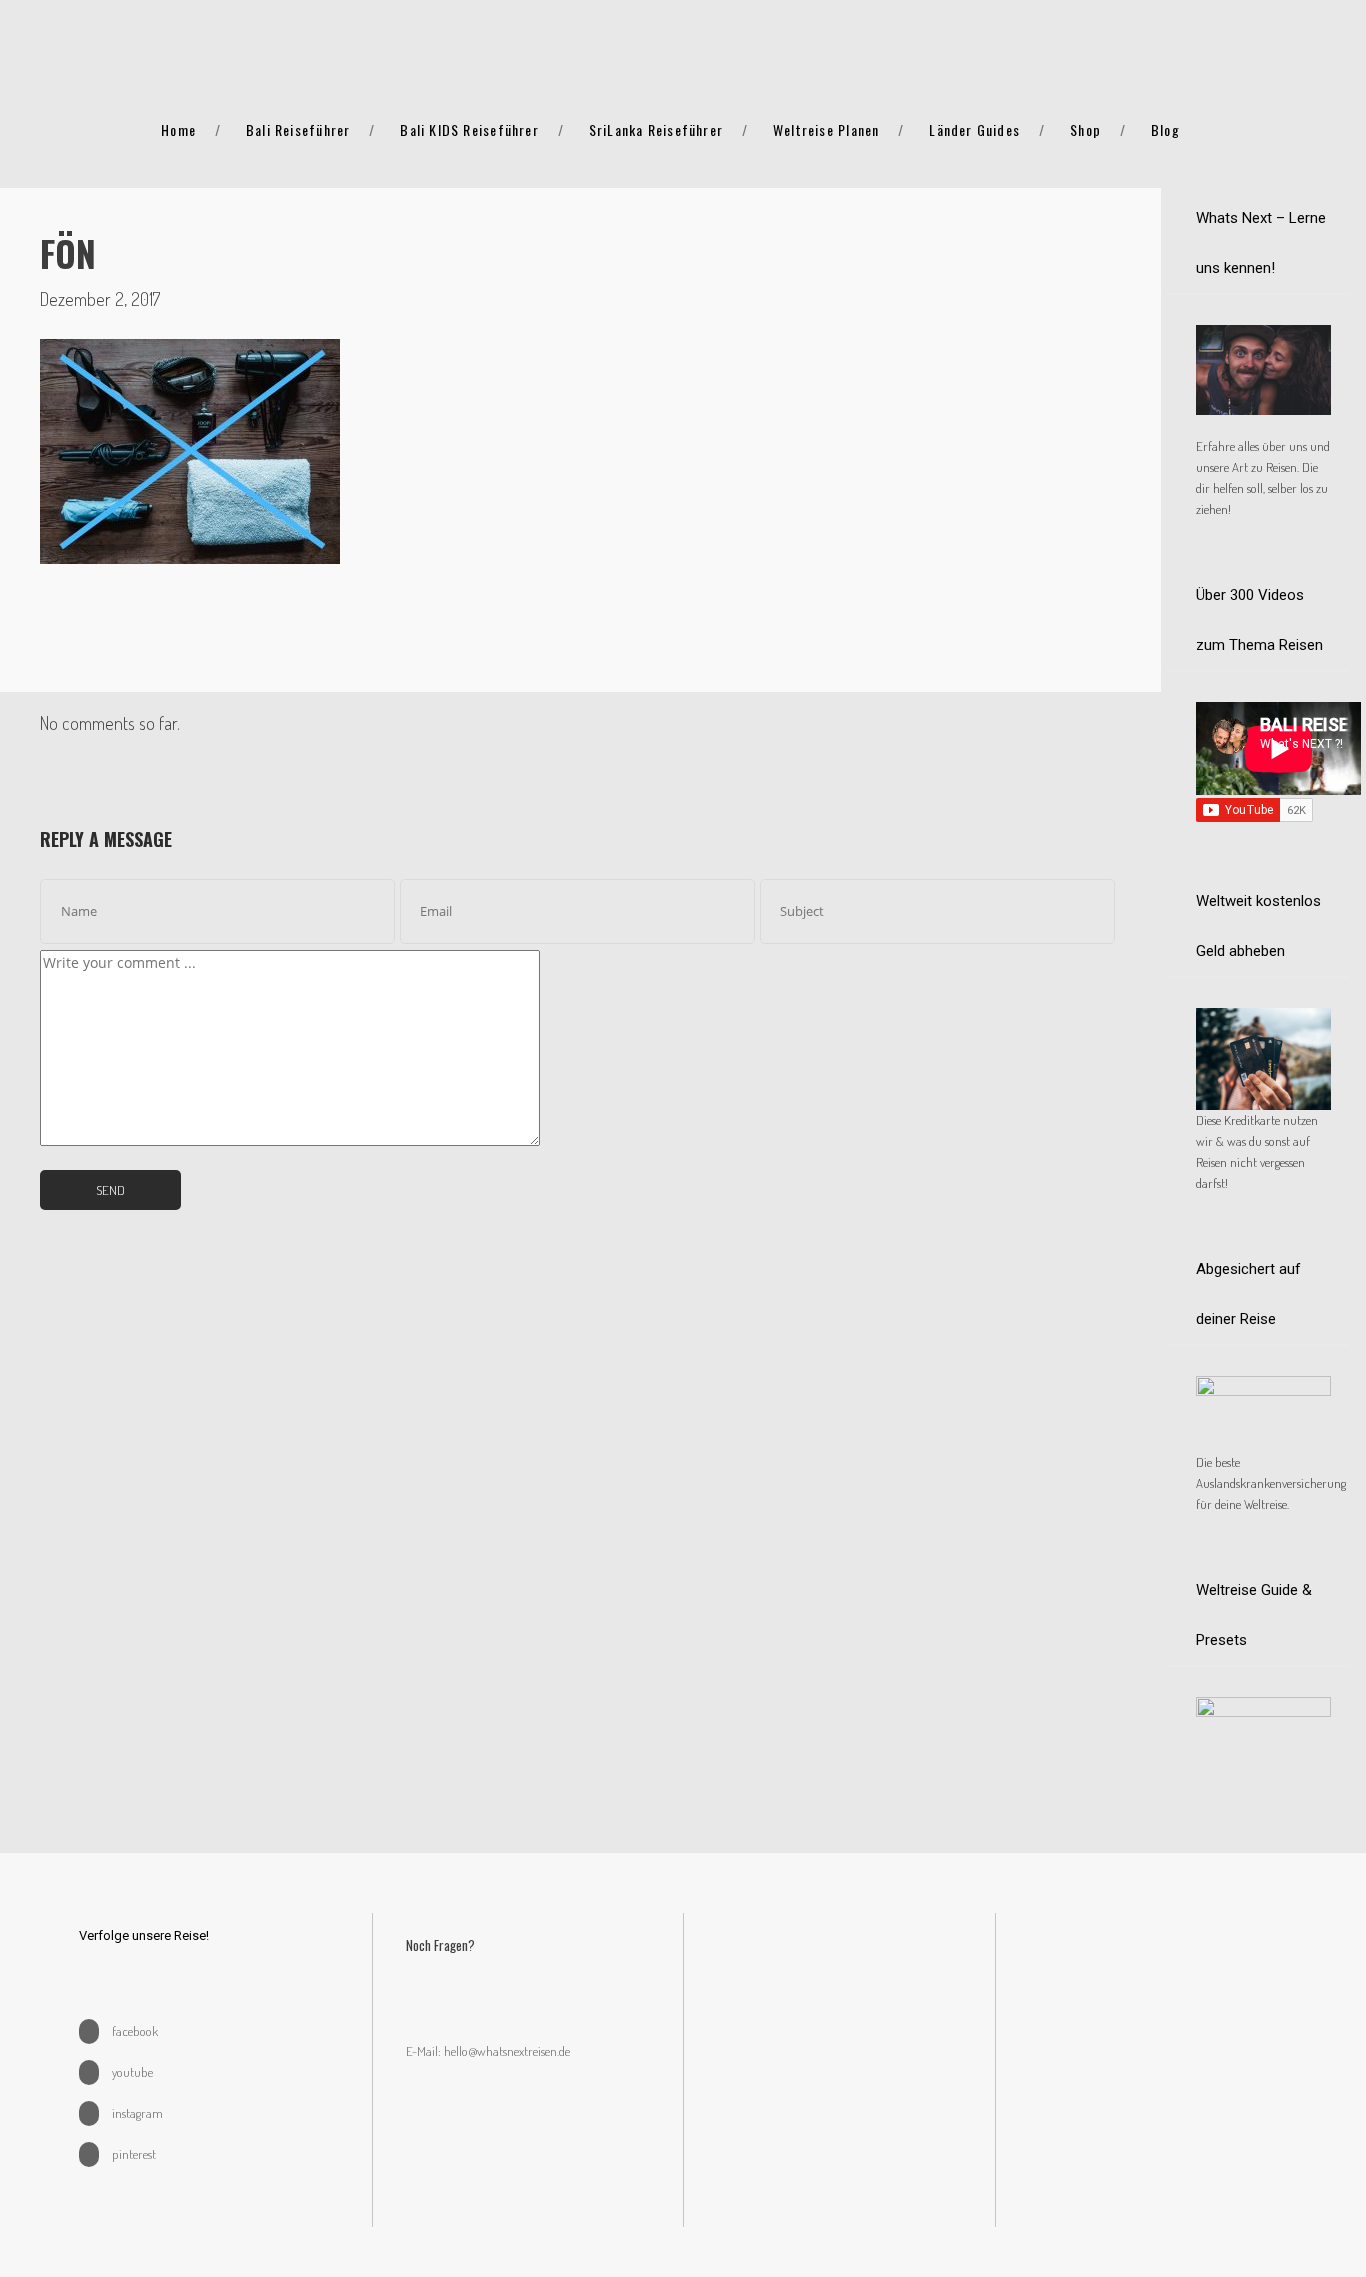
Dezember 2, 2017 (100, 299)
